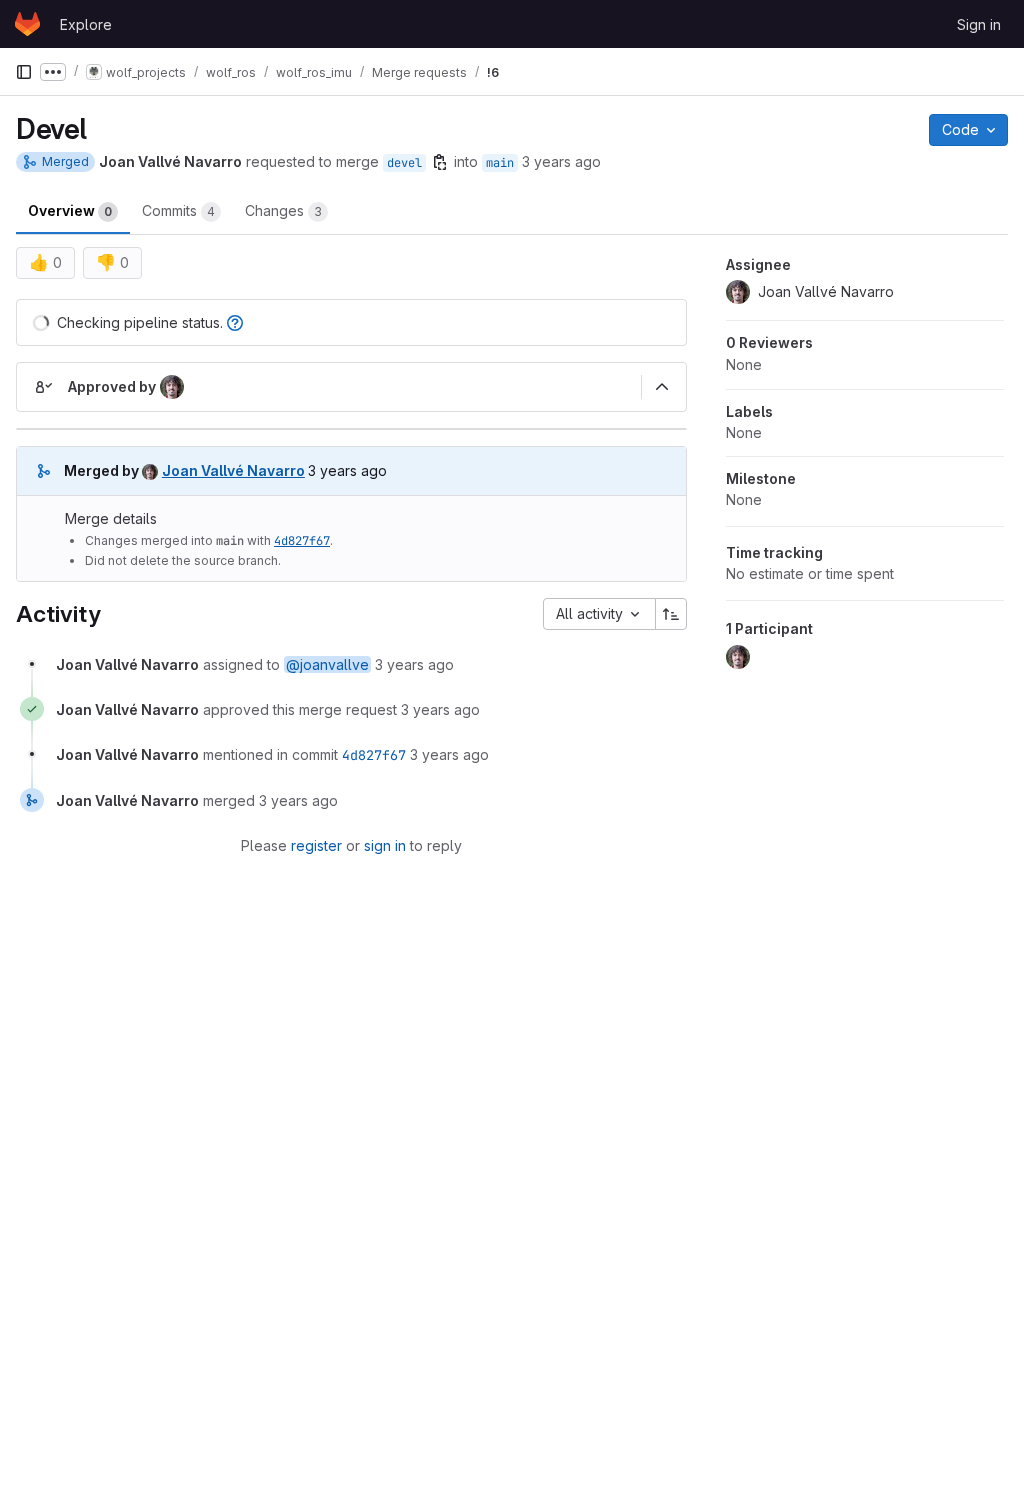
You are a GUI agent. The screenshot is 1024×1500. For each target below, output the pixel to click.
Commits (178, 210)
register (316, 845)
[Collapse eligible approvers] (662, 387)
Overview (70, 210)
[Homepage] (27, 24)
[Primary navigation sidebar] (24, 72)
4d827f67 (302, 541)
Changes (283, 210)
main (500, 163)
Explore (86, 24)
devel (404, 163)
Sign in (979, 24)
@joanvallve (327, 664)
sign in (385, 845)
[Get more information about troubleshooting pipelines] (235, 322)
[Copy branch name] (440, 162)
